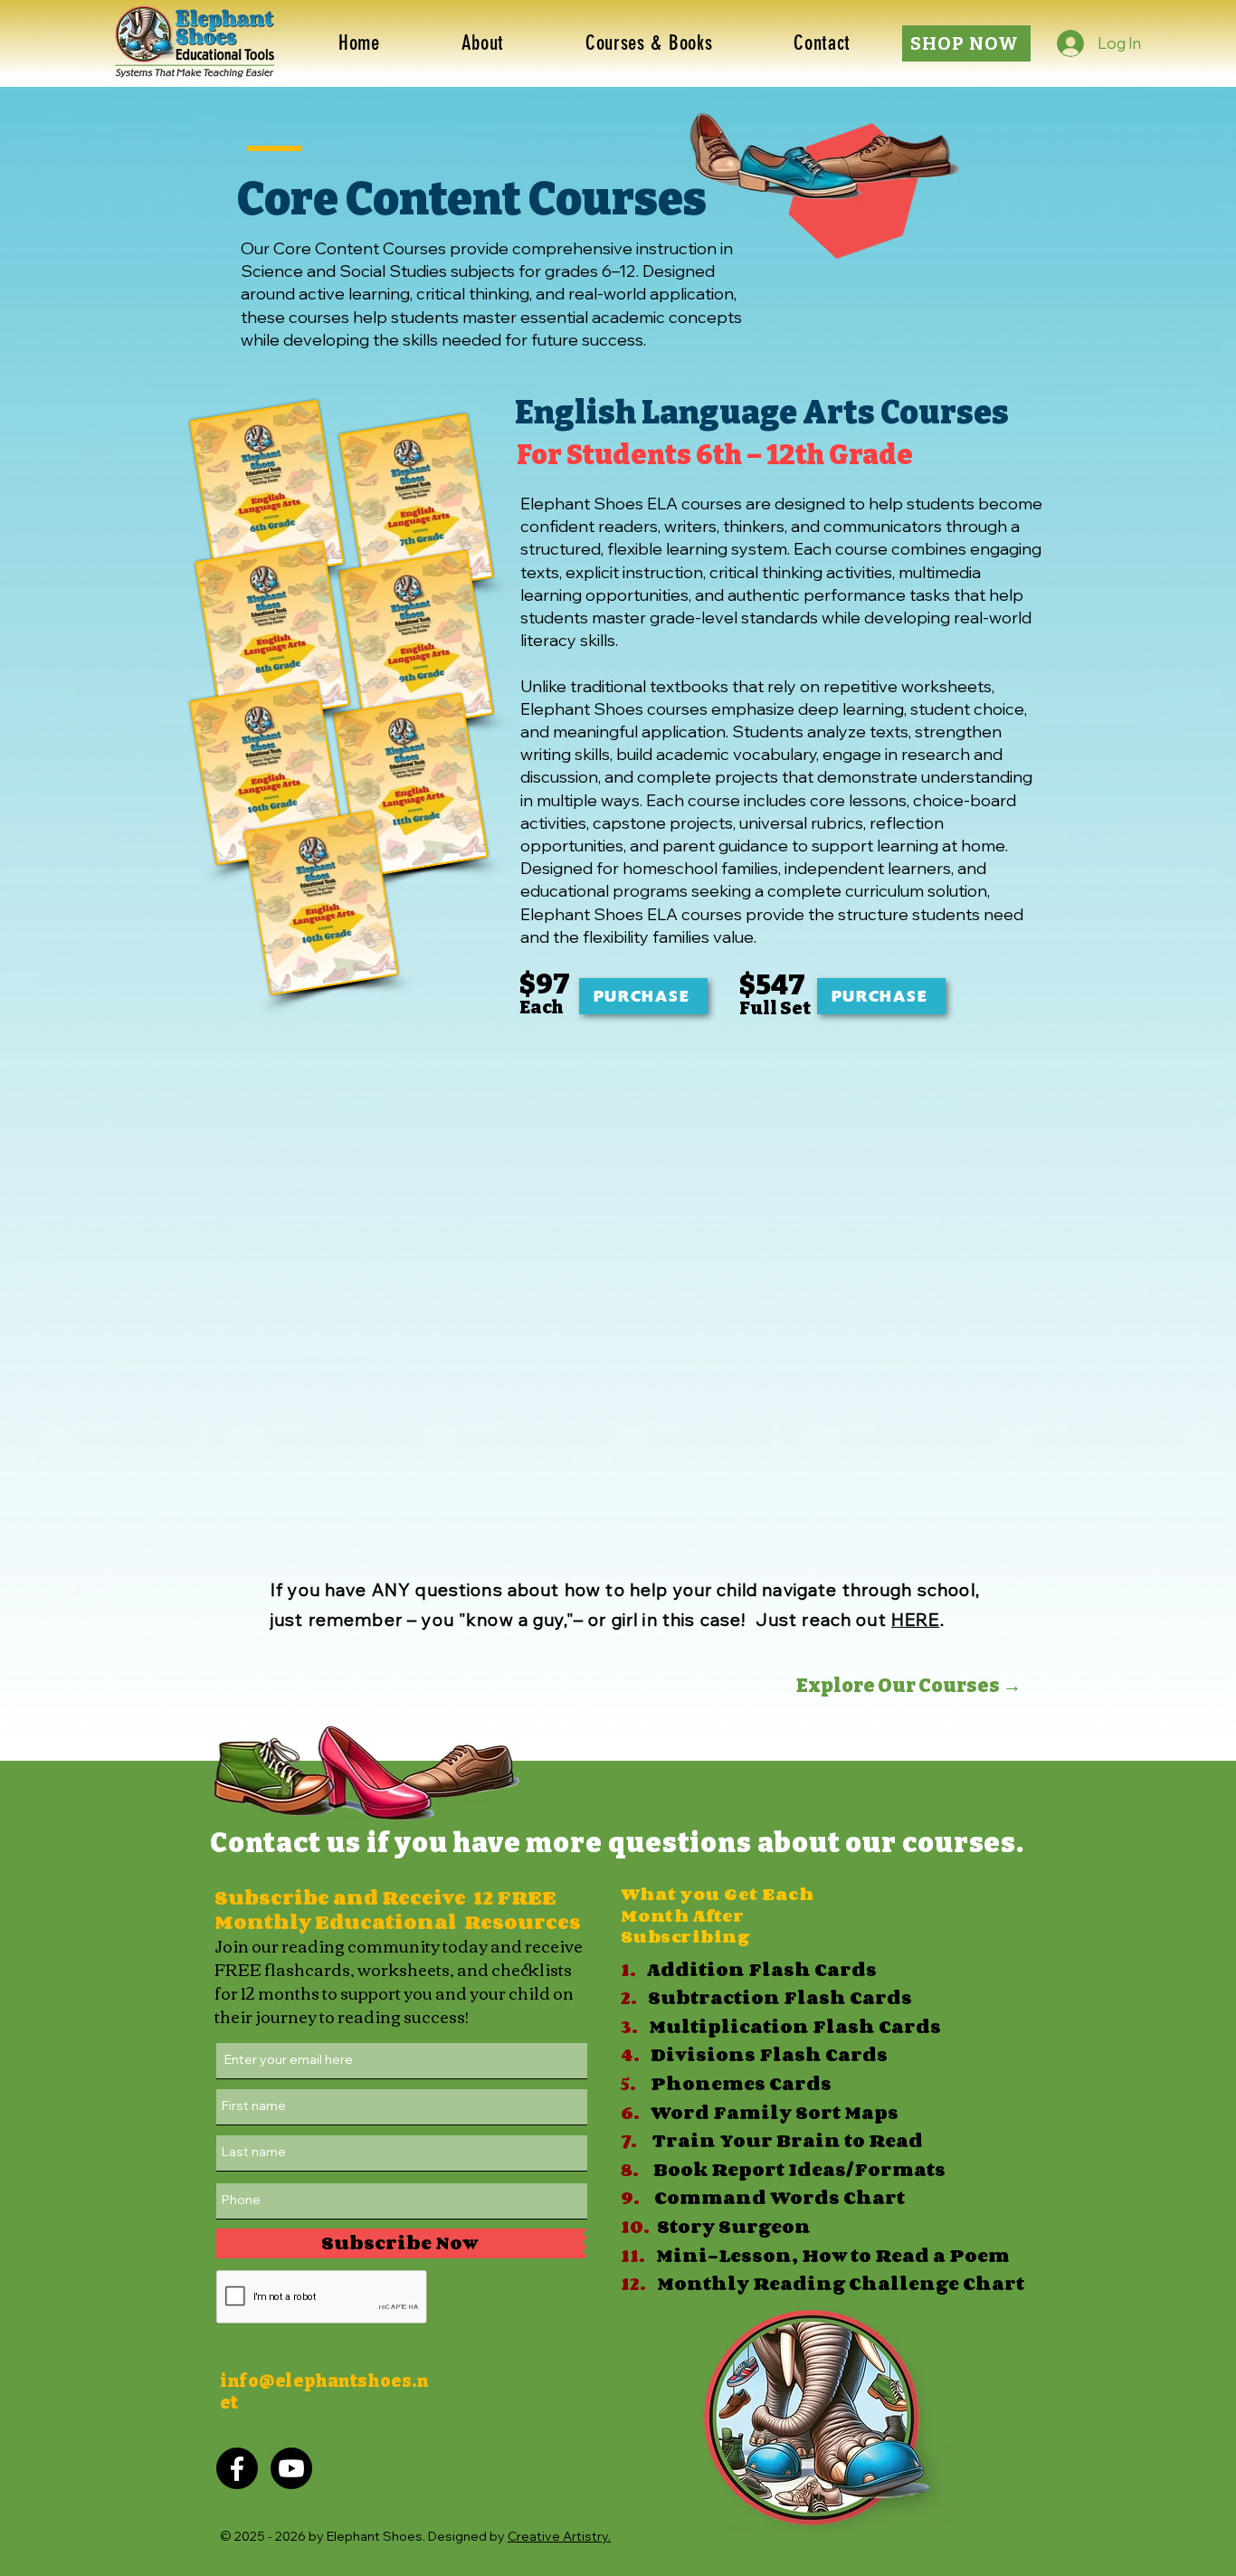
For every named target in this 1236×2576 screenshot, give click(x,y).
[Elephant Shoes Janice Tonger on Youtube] (291, 2468)
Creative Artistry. (559, 2536)
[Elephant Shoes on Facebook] (237, 2468)
